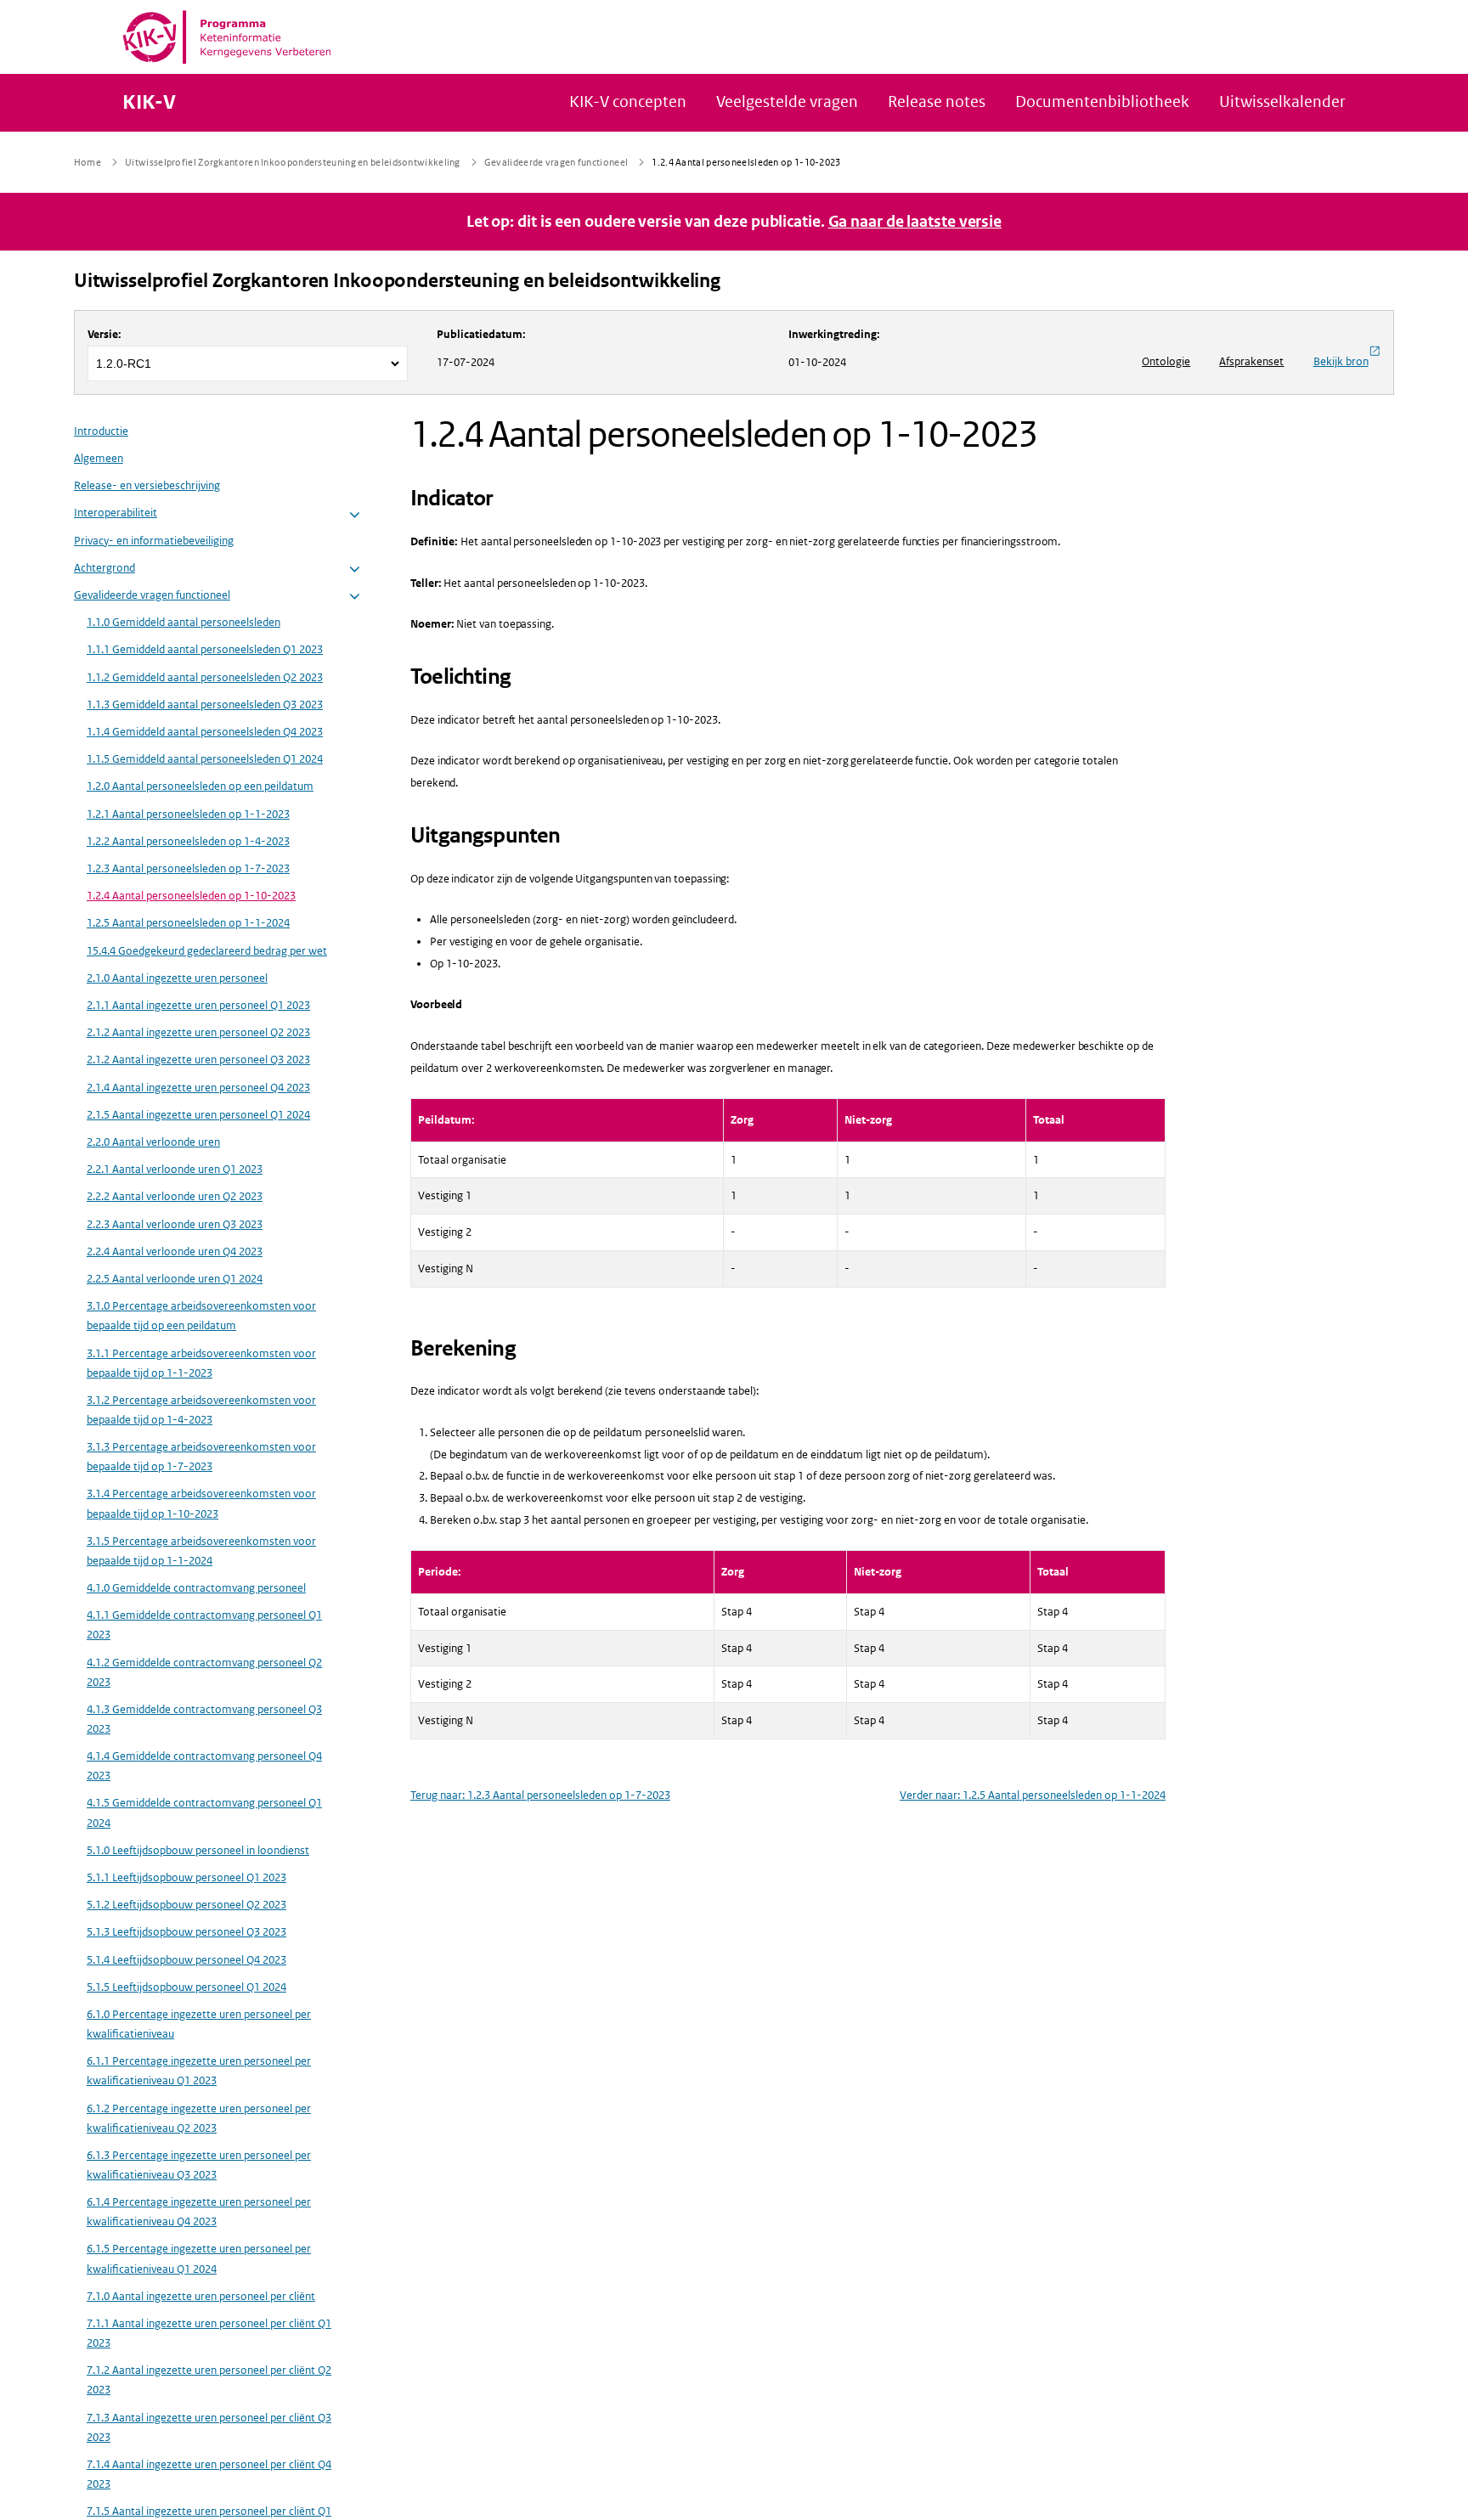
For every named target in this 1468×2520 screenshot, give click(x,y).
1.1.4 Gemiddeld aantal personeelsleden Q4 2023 (205, 733)
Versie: (104, 334)
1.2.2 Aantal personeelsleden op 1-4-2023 (188, 842)
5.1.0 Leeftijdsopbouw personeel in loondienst (198, 1851)
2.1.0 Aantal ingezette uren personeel (177, 979)
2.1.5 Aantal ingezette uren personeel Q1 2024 (198, 1116)
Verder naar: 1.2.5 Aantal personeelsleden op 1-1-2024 (1033, 1795)
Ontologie (1166, 361)
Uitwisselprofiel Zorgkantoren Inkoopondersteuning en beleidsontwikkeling (397, 281)
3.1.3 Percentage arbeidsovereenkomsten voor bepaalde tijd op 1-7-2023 (201, 1457)
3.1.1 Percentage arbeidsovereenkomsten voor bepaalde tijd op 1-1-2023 (201, 1363)
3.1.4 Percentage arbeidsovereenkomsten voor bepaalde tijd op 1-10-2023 (201, 1504)
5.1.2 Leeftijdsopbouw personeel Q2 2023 (186, 1906)
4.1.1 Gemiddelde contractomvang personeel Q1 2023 (204, 1626)
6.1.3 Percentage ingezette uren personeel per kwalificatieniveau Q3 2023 (199, 2166)
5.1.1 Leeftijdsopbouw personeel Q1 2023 (186, 1878)
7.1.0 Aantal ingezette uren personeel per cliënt (201, 2297)
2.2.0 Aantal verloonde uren (153, 1143)
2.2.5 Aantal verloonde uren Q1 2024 (175, 1280)
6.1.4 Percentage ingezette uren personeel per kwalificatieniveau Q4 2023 (199, 2213)
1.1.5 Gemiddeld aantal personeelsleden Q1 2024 (205, 760)
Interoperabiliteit (116, 513)
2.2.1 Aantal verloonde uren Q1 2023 (175, 1170)
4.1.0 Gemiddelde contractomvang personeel (196, 1589)
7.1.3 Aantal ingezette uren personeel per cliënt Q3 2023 (209, 2427)
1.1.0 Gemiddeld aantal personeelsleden (183, 623)
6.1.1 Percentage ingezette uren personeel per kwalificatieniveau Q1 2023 (199, 2072)
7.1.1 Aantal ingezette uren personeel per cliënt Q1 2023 (209, 2334)
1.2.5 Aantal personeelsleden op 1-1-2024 (188, 924)
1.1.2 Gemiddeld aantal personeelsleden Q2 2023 (205, 677)
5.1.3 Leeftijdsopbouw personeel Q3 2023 (186, 1933)
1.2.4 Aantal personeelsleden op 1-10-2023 (191, 896)
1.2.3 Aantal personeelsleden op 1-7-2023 (188, 869)
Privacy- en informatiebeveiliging (154, 541)
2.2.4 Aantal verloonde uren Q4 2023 (175, 1252)
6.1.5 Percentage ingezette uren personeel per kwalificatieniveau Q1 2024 (199, 2259)
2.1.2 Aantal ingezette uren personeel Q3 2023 (198, 1060)
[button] (355, 515)
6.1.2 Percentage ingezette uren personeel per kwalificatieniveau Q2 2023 (199, 2118)
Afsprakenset (1251, 361)
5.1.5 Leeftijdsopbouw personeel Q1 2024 (186, 1988)
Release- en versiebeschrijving (147, 486)
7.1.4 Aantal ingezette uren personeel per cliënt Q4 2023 (209, 2475)
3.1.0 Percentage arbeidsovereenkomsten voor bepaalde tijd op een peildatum (201, 1316)
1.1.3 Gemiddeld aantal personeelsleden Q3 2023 (205, 705)
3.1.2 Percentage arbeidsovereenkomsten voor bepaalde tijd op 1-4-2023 (201, 1411)
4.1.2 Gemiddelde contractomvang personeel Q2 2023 (204, 1672)
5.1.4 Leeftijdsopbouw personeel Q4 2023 (186, 1960)
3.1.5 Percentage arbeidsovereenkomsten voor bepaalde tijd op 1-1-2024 (201, 1552)
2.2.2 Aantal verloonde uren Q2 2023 (175, 1197)
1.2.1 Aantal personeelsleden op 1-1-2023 (188, 814)
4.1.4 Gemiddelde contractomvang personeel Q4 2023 (204, 1767)
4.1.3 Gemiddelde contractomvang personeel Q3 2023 (204, 1720)
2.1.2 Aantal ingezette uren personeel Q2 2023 (198, 1033)
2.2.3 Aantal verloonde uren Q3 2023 (175, 1224)
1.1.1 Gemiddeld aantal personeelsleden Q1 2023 (205, 650)
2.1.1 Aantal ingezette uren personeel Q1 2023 (198, 1006)
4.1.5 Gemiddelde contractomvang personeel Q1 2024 (204, 1813)
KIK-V (149, 103)
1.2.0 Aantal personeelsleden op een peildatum (200, 787)
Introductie (101, 432)
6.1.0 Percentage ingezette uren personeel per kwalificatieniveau (199, 2025)
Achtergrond (104, 569)
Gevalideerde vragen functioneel (152, 596)
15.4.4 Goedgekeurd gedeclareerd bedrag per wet (207, 951)
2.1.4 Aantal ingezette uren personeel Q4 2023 (198, 1088)
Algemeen (99, 459)
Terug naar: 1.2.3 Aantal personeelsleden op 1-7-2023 (540, 1795)
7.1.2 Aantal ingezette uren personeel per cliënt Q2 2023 (209, 2381)
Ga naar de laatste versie (915, 222)
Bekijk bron (1341, 361)
